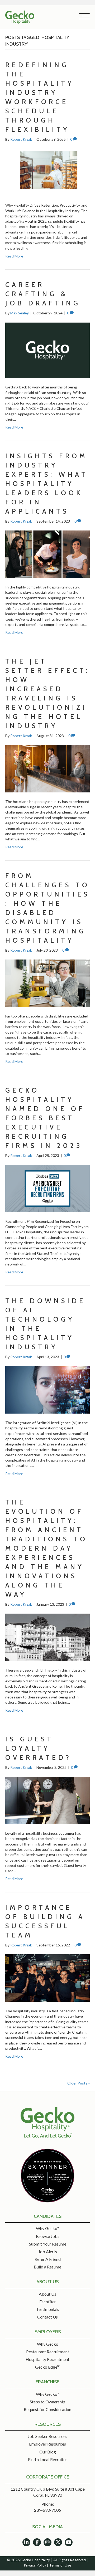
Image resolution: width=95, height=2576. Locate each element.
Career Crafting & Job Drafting (43, 294)
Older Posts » (79, 2083)
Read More (14, 256)
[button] (83, 16)
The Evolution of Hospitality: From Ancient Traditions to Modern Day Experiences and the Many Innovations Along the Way (46, 1548)
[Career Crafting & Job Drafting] (47, 350)
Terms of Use (60, 2565)
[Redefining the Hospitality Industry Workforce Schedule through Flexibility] (47, 172)
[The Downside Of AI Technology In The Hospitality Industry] (47, 1389)
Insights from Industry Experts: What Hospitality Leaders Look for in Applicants (47, 484)
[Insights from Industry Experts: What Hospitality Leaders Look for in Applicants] (47, 554)
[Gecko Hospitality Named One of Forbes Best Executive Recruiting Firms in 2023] (47, 1188)
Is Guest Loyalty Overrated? (38, 1748)
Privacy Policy (35, 2565)
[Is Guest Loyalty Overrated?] (47, 1800)
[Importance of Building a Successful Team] (47, 1978)
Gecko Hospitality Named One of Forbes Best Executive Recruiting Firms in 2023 (45, 1118)
